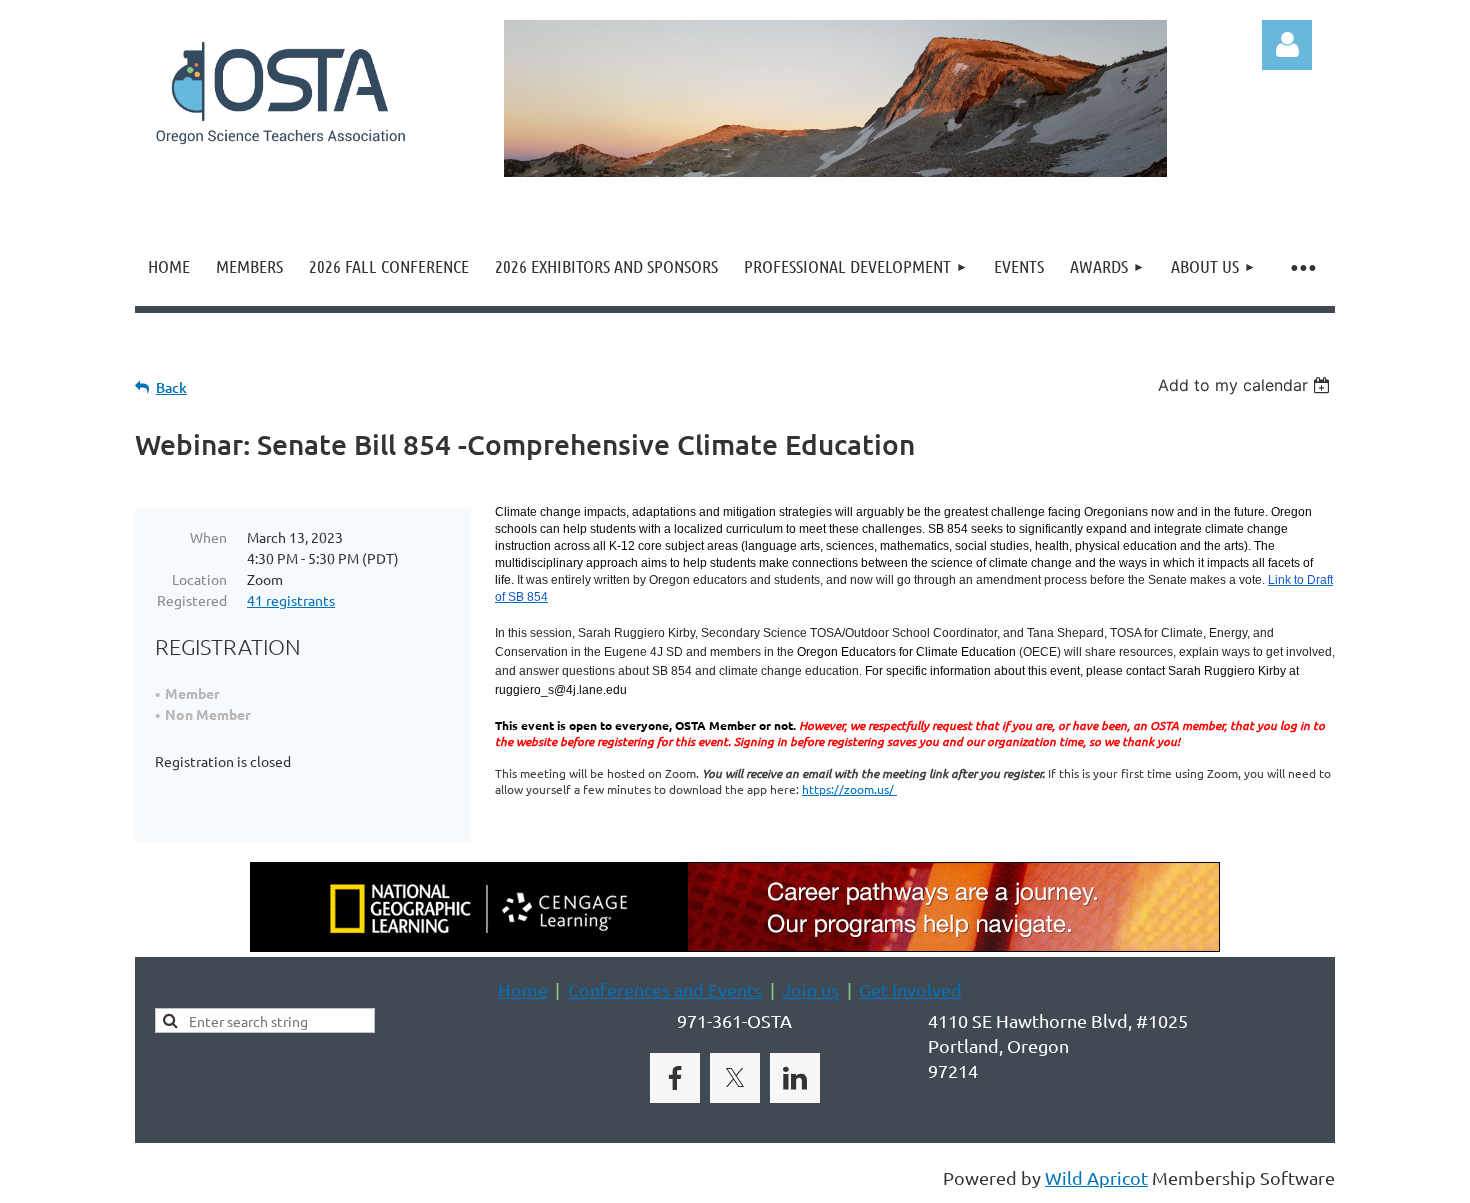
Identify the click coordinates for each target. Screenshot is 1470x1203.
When (208, 537)
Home (523, 989)
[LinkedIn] (795, 1078)
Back (171, 387)
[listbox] (1246, 385)
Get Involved (910, 989)
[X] (735, 1078)
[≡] (1302, 266)
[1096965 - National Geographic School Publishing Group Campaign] (735, 944)
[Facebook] (675, 1078)
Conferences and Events (665, 989)
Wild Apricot (1096, 1177)
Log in (1287, 45)
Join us (810, 989)
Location (199, 579)
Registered (192, 600)
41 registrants (291, 600)
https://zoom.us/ (849, 789)
